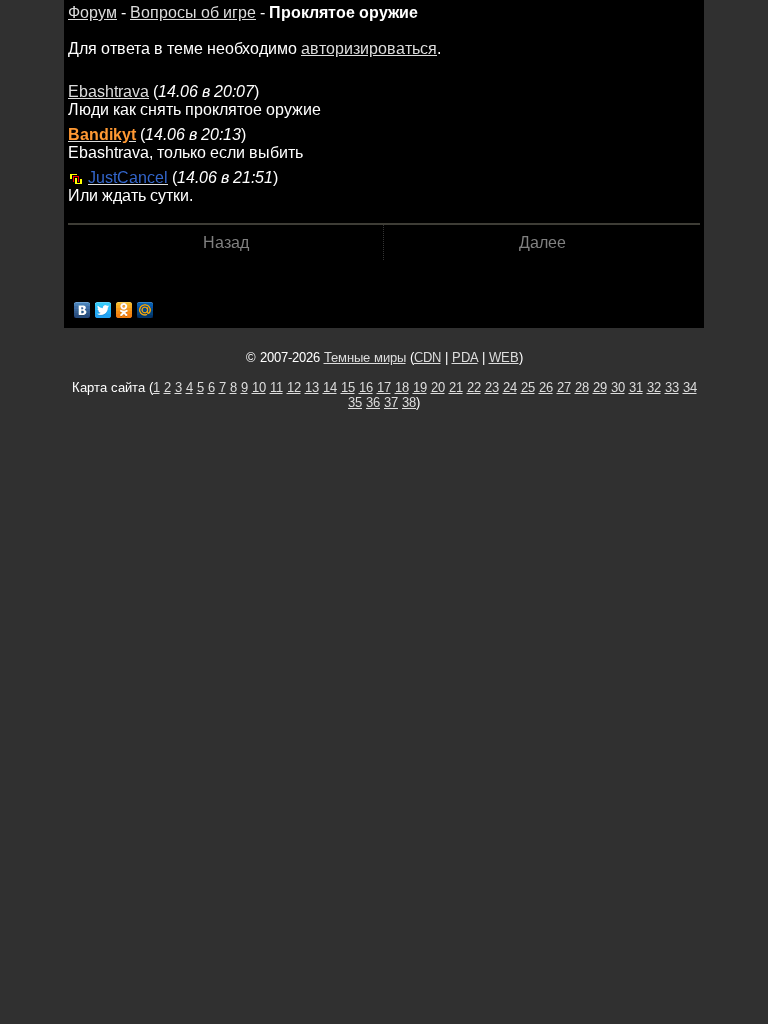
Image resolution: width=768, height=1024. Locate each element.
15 (348, 387)
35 (355, 402)
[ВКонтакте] (82, 310)
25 (528, 387)
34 (690, 387)
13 (312, 387)
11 (276, 387)
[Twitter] (103, 310)
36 (373, 402)
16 (366, 387)
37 (391, 402)
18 (402, 387)
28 (582, 387)
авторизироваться (369, 48)
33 (672, 387)
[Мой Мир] (145, 310)
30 (618, 387)
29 (600, 387)
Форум (92, 12)
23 (492, 387)
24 (510, 387)
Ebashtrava (108, 91)
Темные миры (365, 357)
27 (564, 387)
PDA (465, 357)
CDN (427, 357)
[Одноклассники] (124, 310)
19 (420, 387)
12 (294, 387)
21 (456, 387)
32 (654, 387)
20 (438, 387)
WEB (504, 357)
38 (409, 402)
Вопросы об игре (193, 12)
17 (384, 387)
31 (636, 387)
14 (330, 387)
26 (546, 387)
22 (474, 387)
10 (259, 387)
